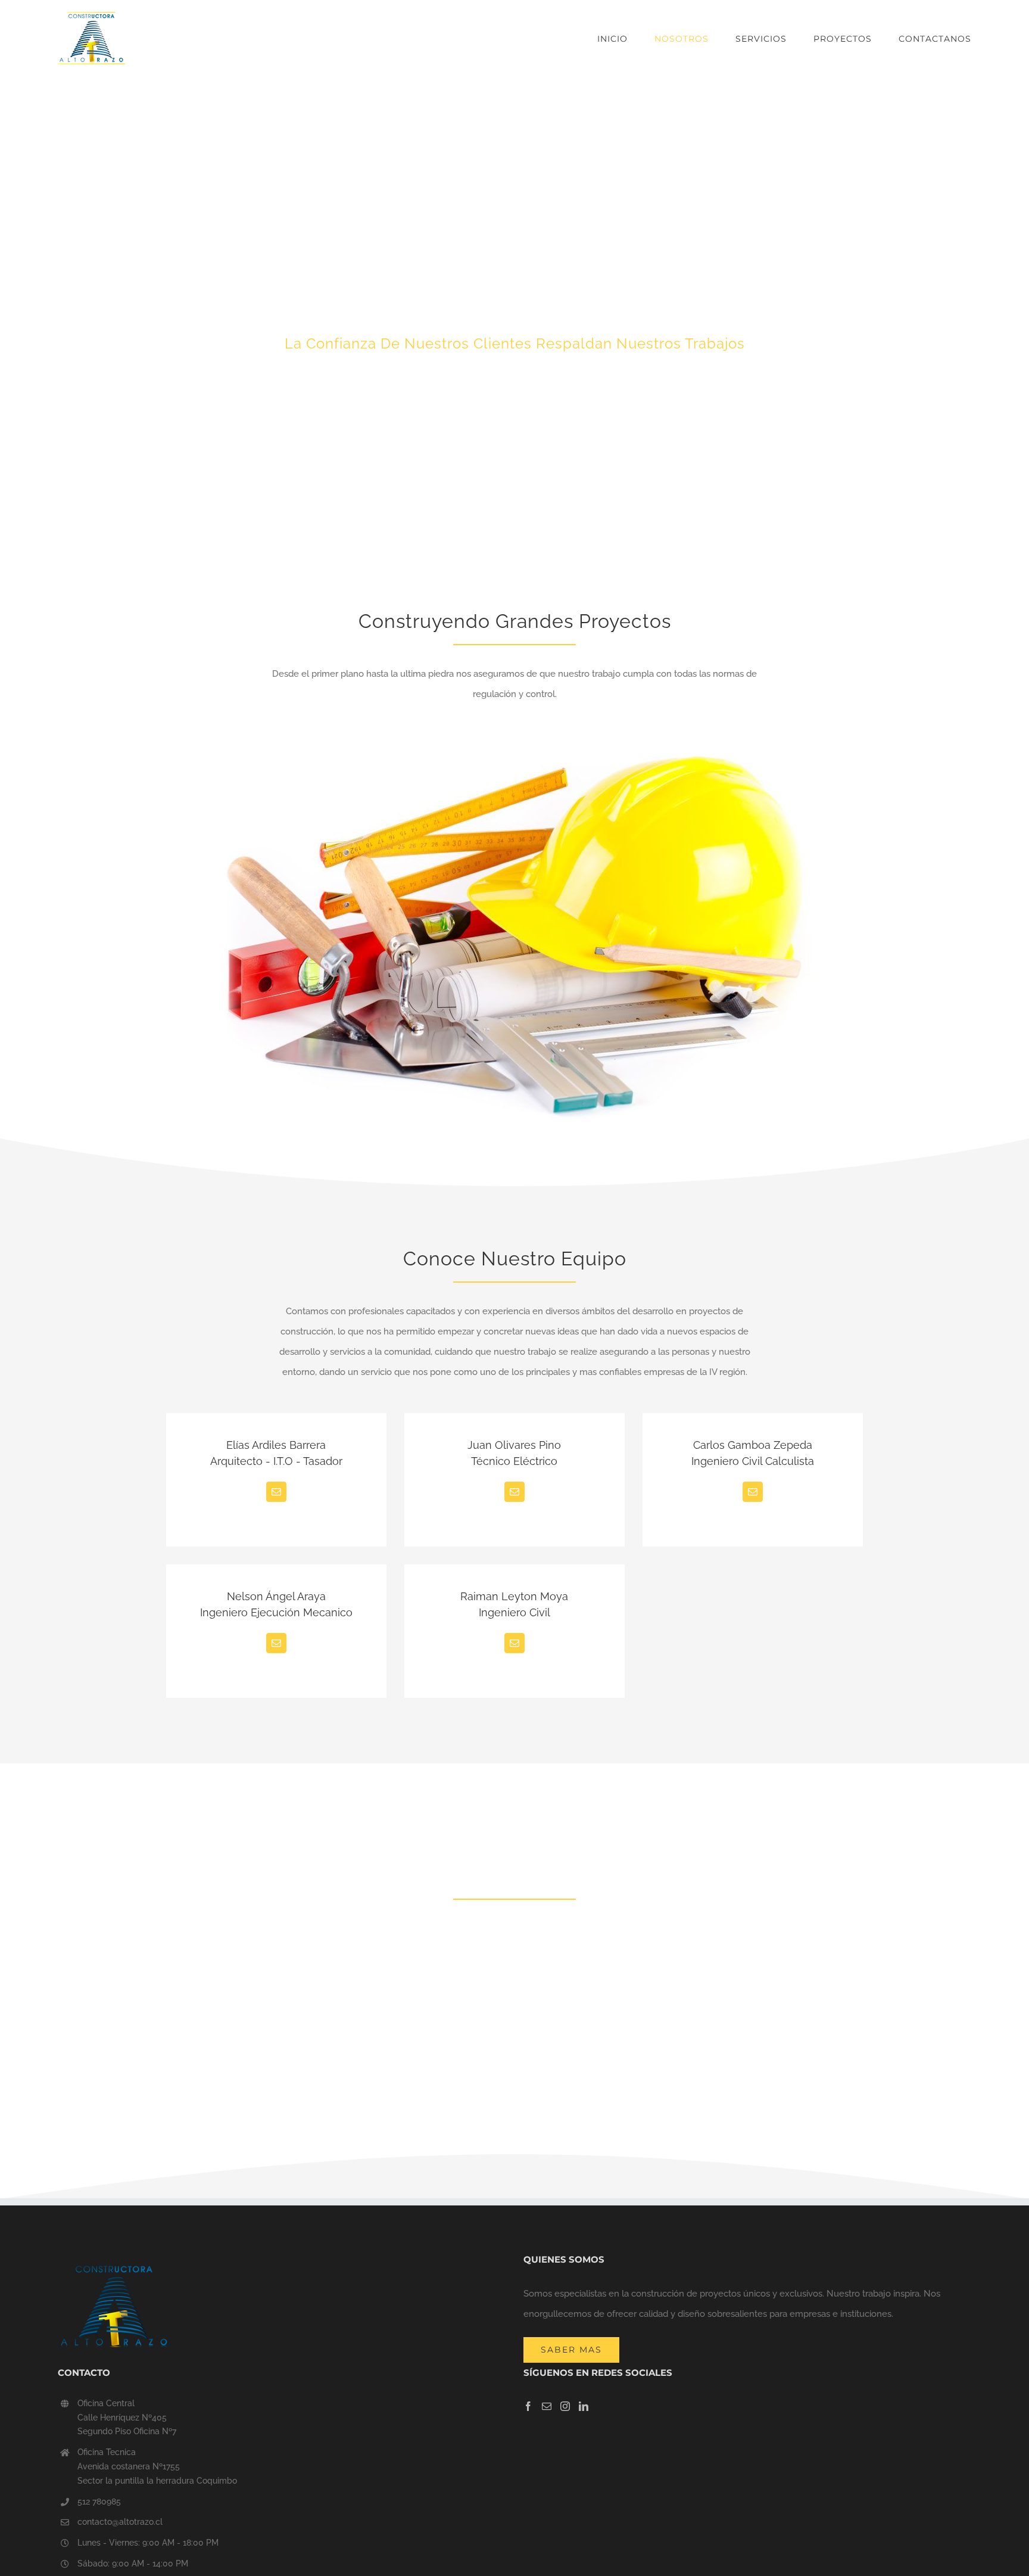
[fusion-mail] (276, 1492)
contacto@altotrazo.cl (120, 2522)
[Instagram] (565, 2406)
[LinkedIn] (584, 2406)
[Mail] (547, 2406)
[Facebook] (528, 2406)
